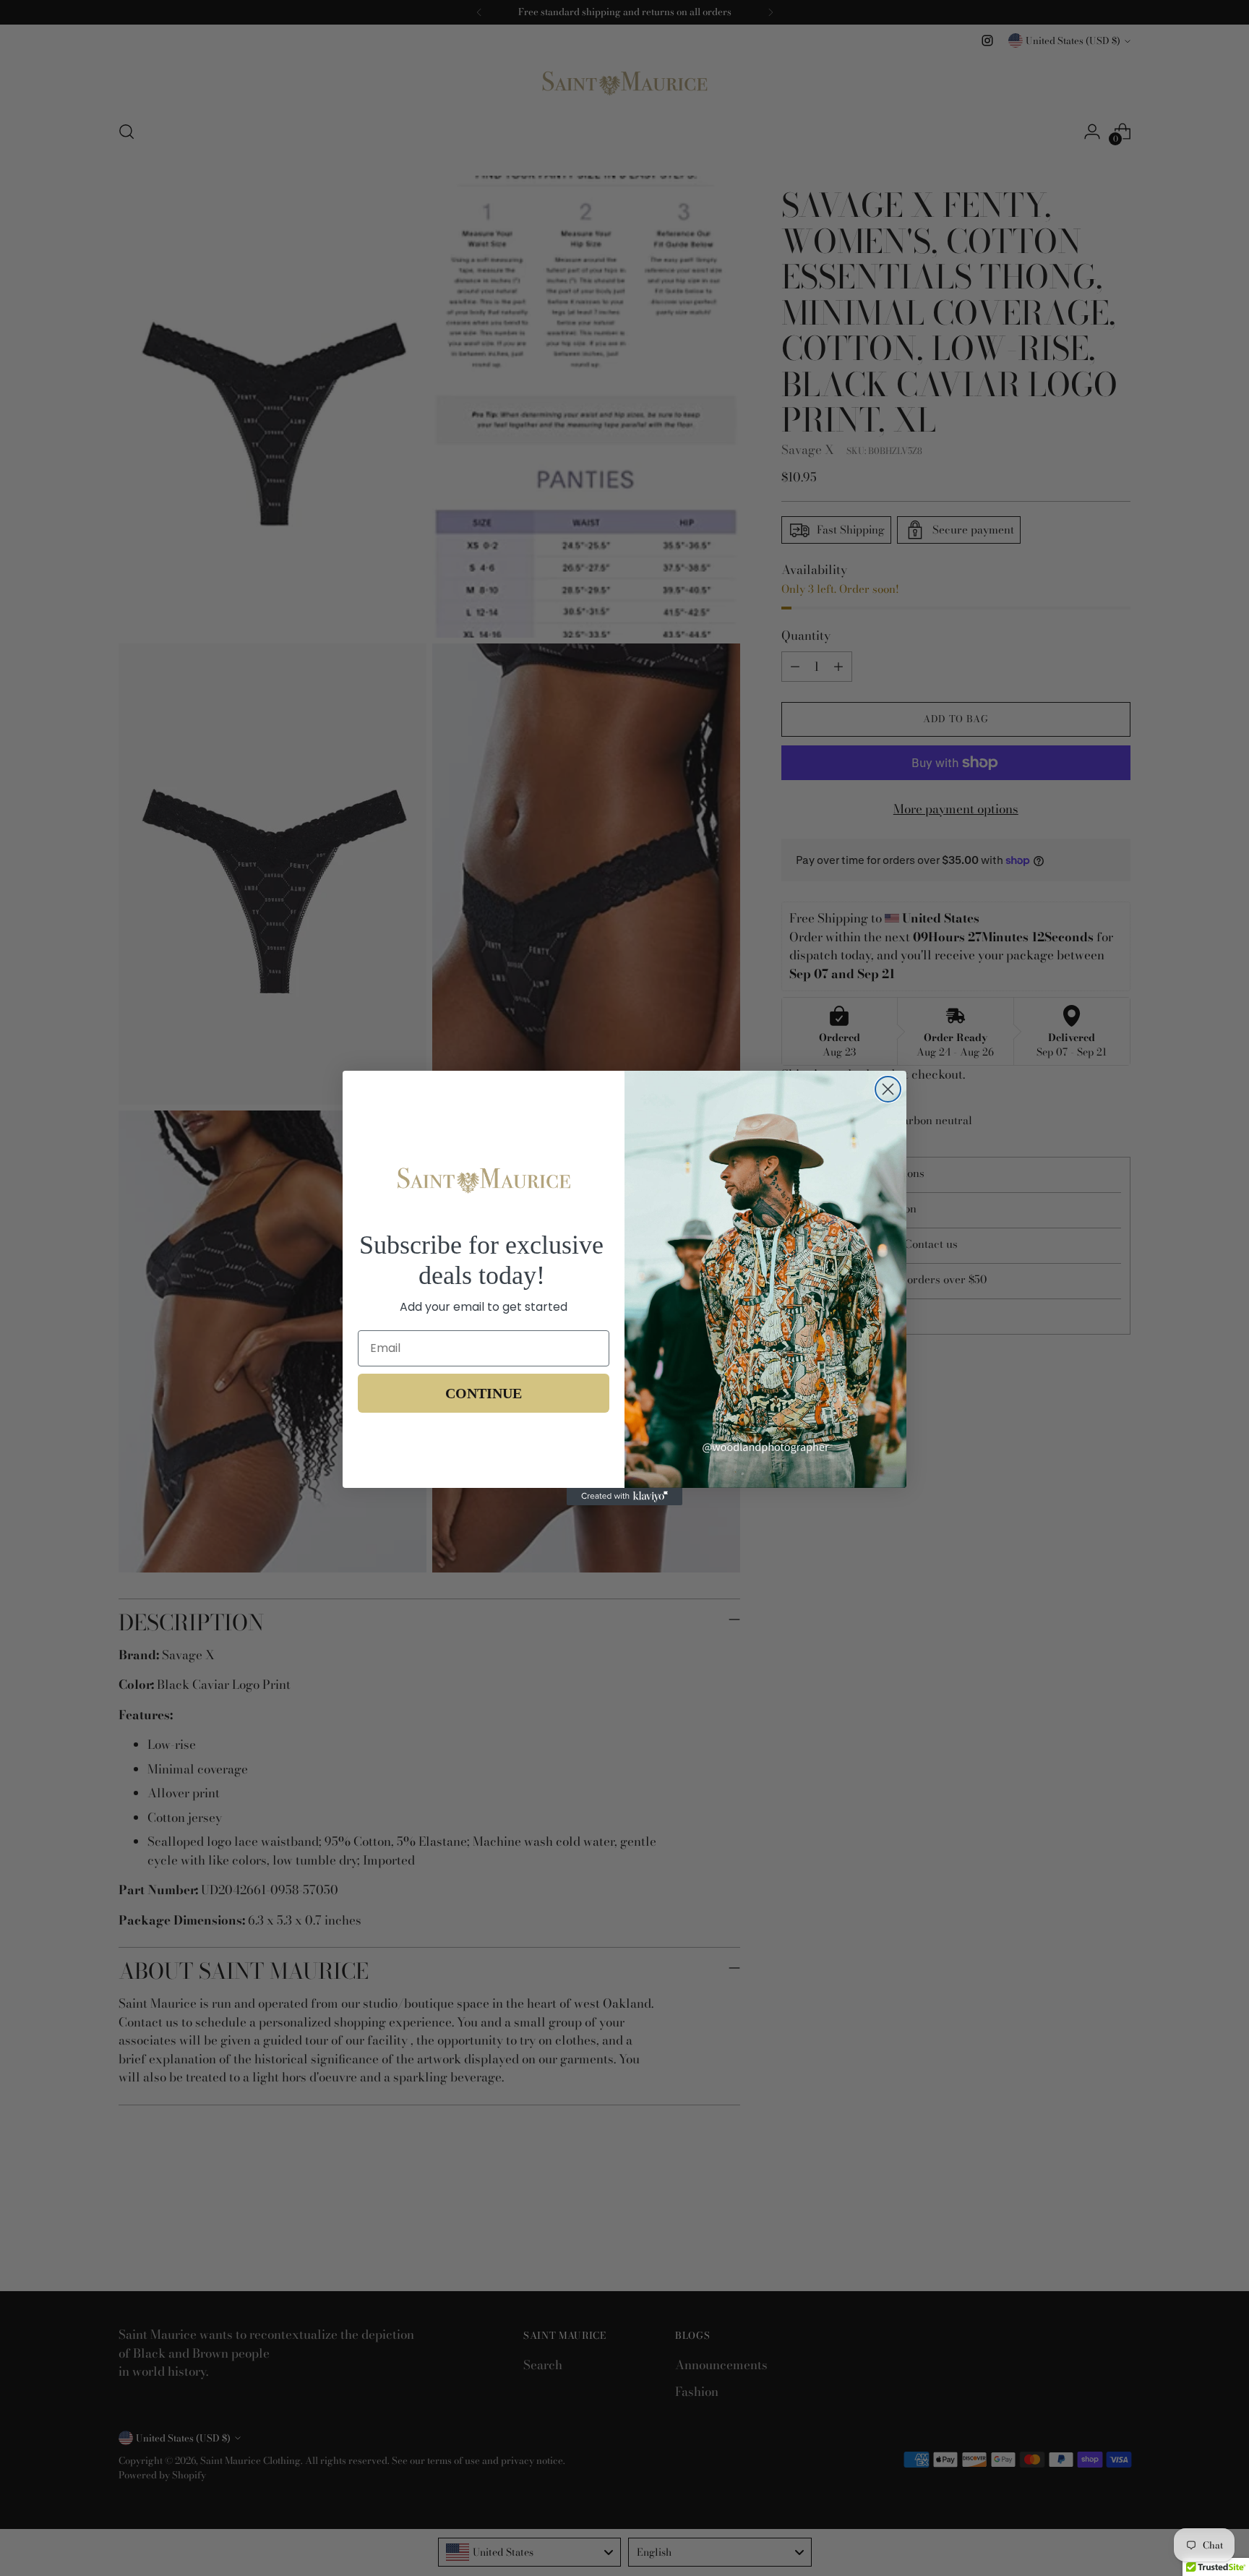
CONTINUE (484, 1393)
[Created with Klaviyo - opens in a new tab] (624, 1497)
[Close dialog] (888, 1089)
